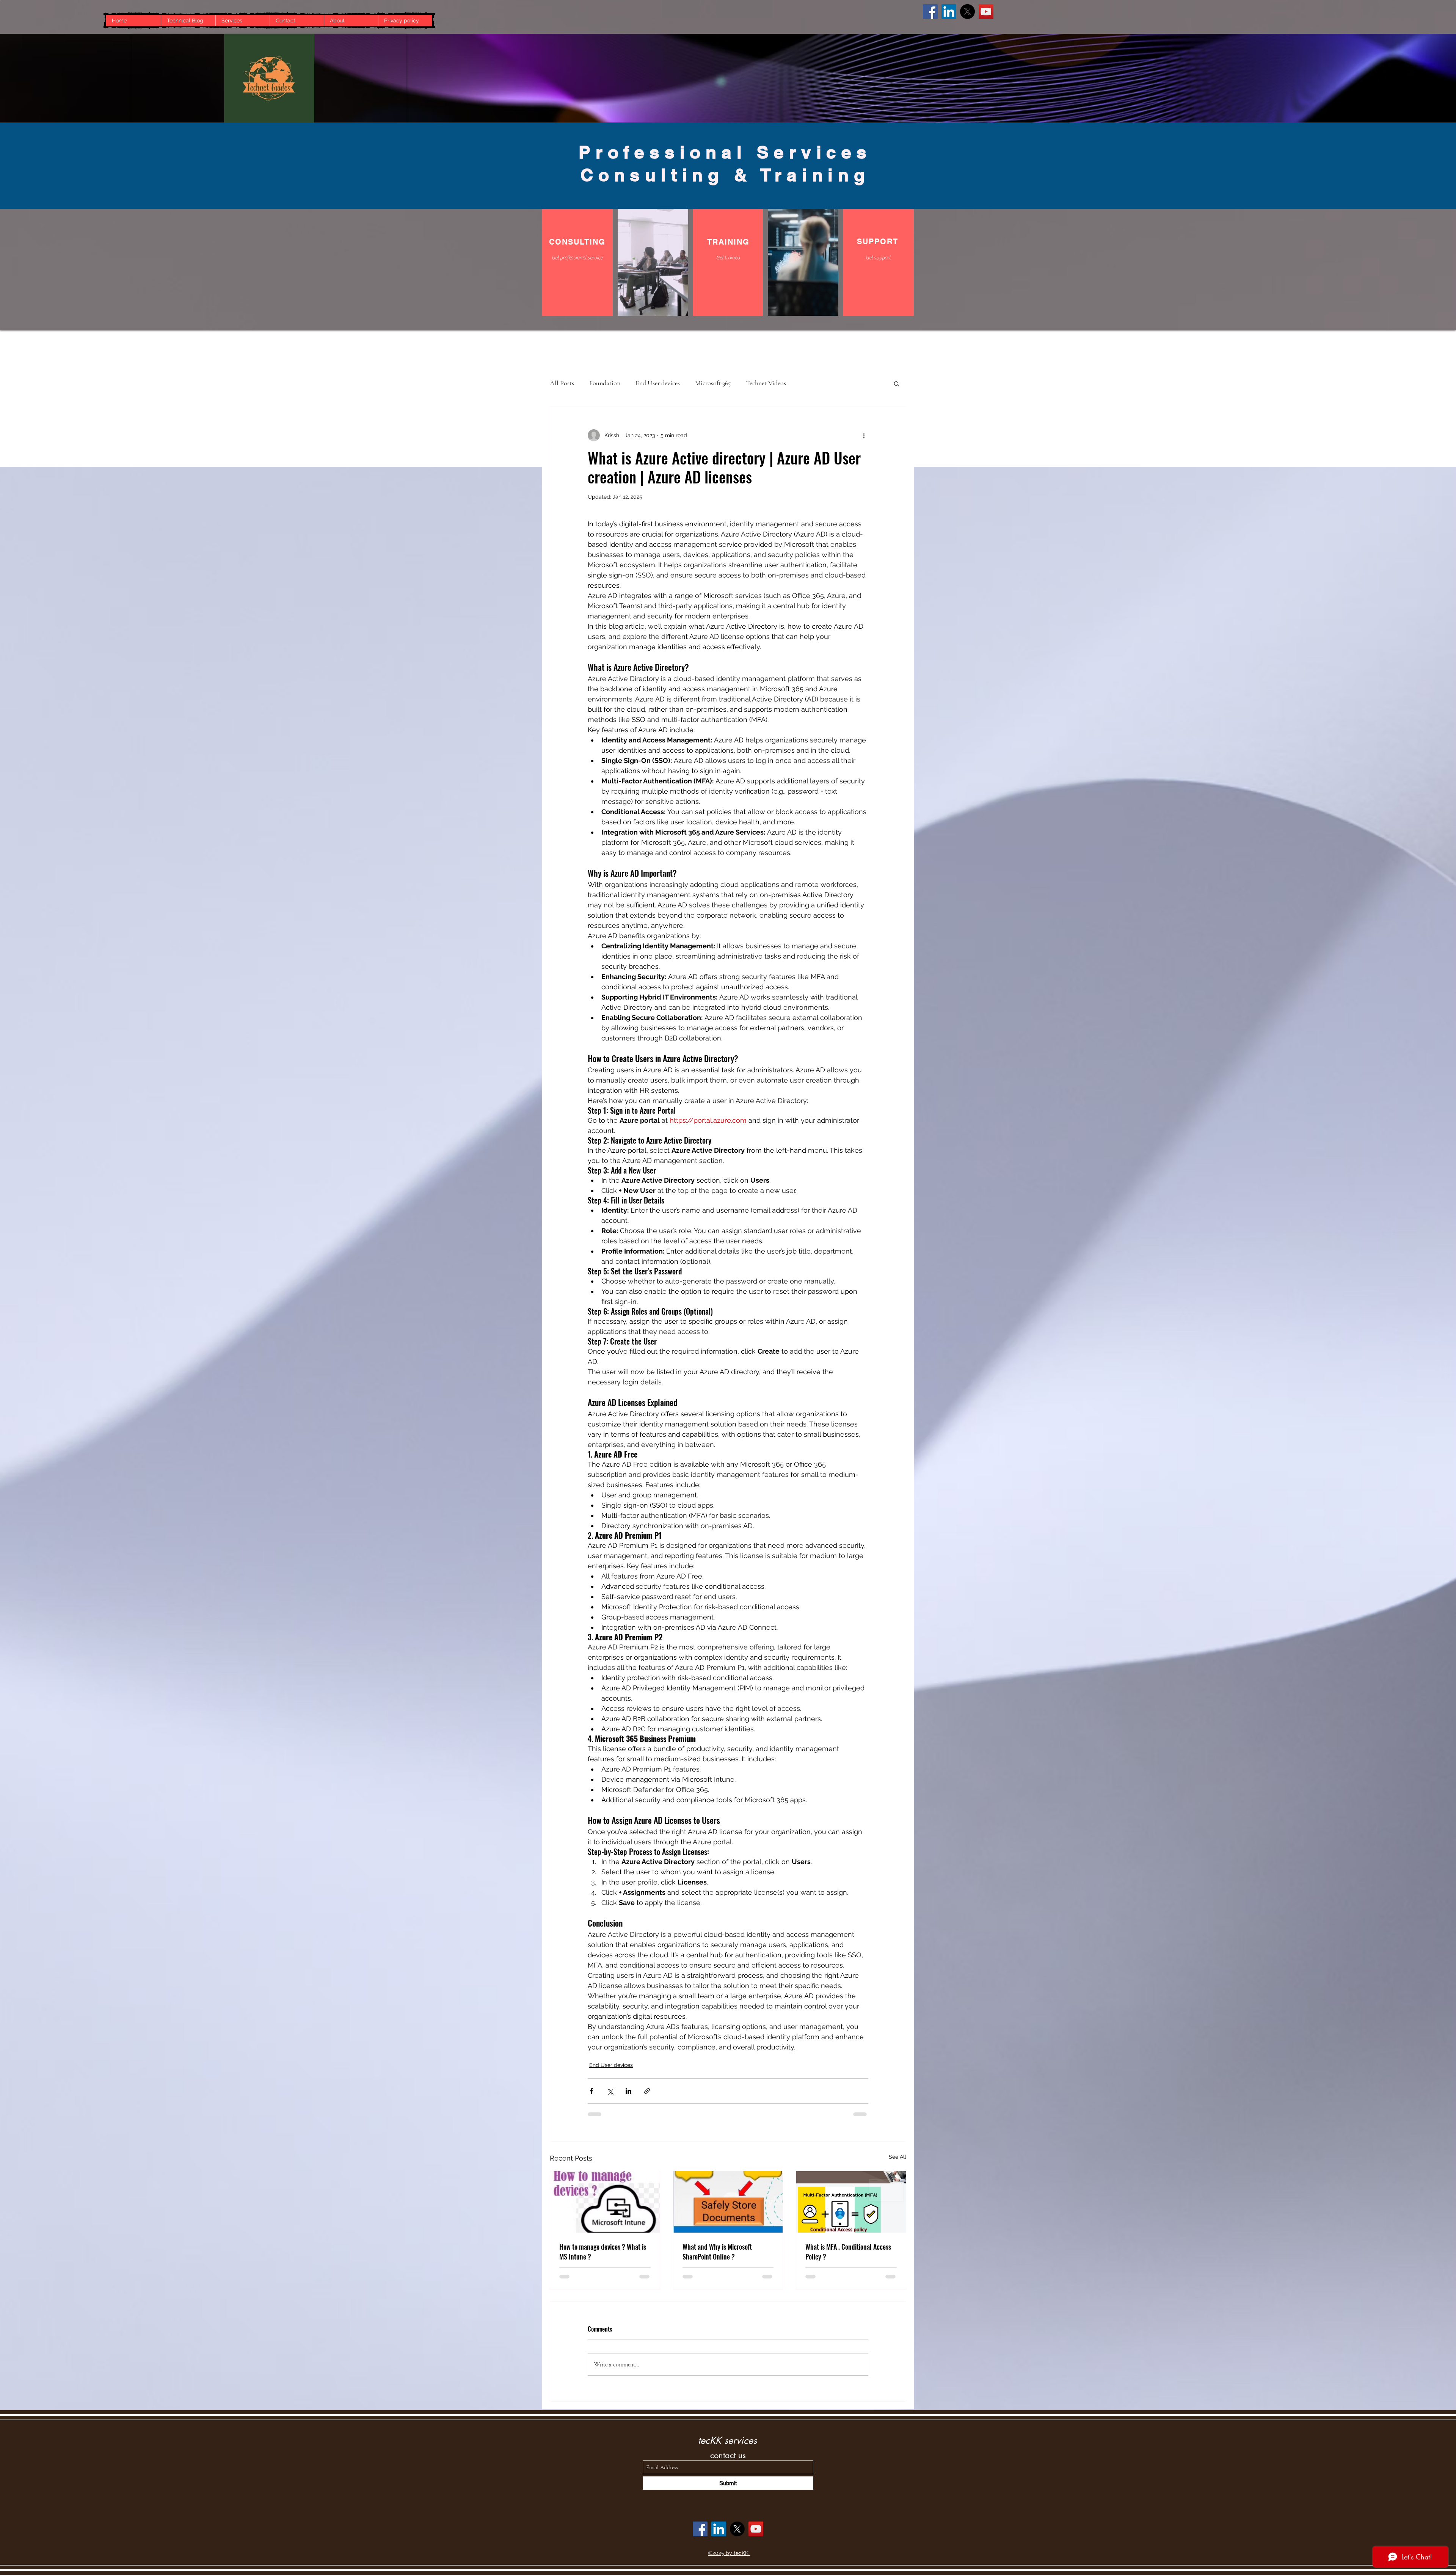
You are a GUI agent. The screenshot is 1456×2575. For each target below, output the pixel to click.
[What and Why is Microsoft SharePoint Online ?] (728, 2202)
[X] (967, 12)
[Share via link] (647, 2091)
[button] (897, 383)
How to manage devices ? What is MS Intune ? (603, 2252)
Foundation (605, 383)
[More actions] (864, 435)
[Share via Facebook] (591, 2091)
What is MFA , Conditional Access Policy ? (848, 2252)
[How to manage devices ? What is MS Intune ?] (605, 2202)
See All (897, 2157)
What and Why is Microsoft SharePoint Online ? (717, 2252)
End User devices (658, 383)
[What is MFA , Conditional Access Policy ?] (851, 2202)
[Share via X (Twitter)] (610, 2091)
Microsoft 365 (713, 383)
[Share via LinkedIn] (628, 2091)
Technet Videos (766, 383)
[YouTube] (986, 12)
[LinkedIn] (949, 12)
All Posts (562, 383)
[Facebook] (930, 12)
